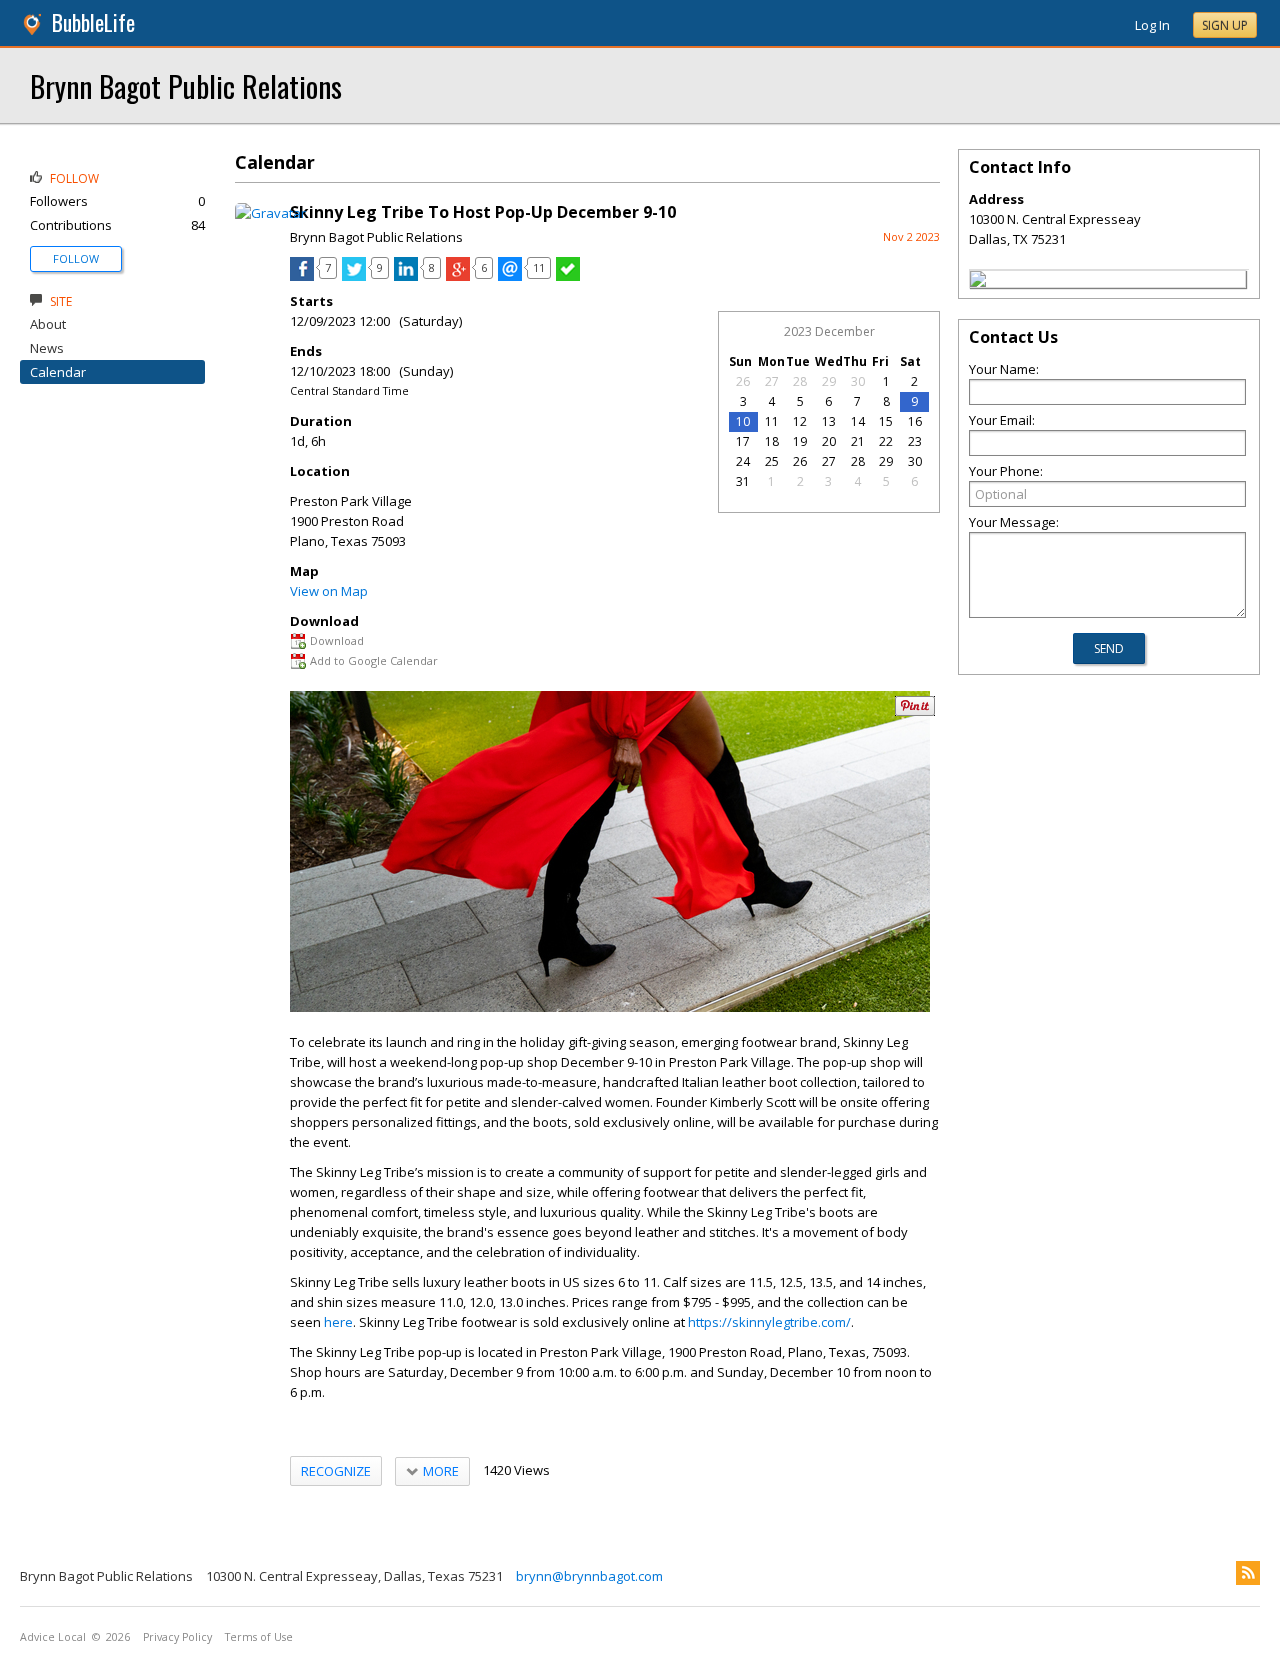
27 (772, 381)
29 (829, 381)
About (48, 324)
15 (886, 421)
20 (829, 441)
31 (743, 481)
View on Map (329, 591)
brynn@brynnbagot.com (589, 1576)
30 (858, 381)
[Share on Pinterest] (915, 711)
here (338, 1322)
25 (772, 461)
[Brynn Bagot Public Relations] (978, 282)
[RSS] (1248, 1573)
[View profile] (270, 213)
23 (915, 441)
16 (915, 421)
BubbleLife (93, 22)
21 (858, 441)
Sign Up (1225, 25)
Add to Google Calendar (374, 660)
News (47, 348)
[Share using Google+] (458, 276)
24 (743, 461)
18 (772, 441)
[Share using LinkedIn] (406, 276)
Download (337, 640)
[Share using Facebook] (302, 276)
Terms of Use (259, 1637)
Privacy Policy (177, 1637)
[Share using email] (510, 276)
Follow (76, 258)
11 (772, 421)
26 (743, 381)
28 (800, 381)
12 (800, 421)
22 (886, 441)
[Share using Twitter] (354, 276)
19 (800, 441)
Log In (1152, 25)
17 (743, 441)
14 (858, 421)
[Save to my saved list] (568, 276)
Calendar (58, 372)
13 (829, 421)
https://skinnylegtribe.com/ (769, 1322)
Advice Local (53, 1637)
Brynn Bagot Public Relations (186, 85)
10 (743, 421)
